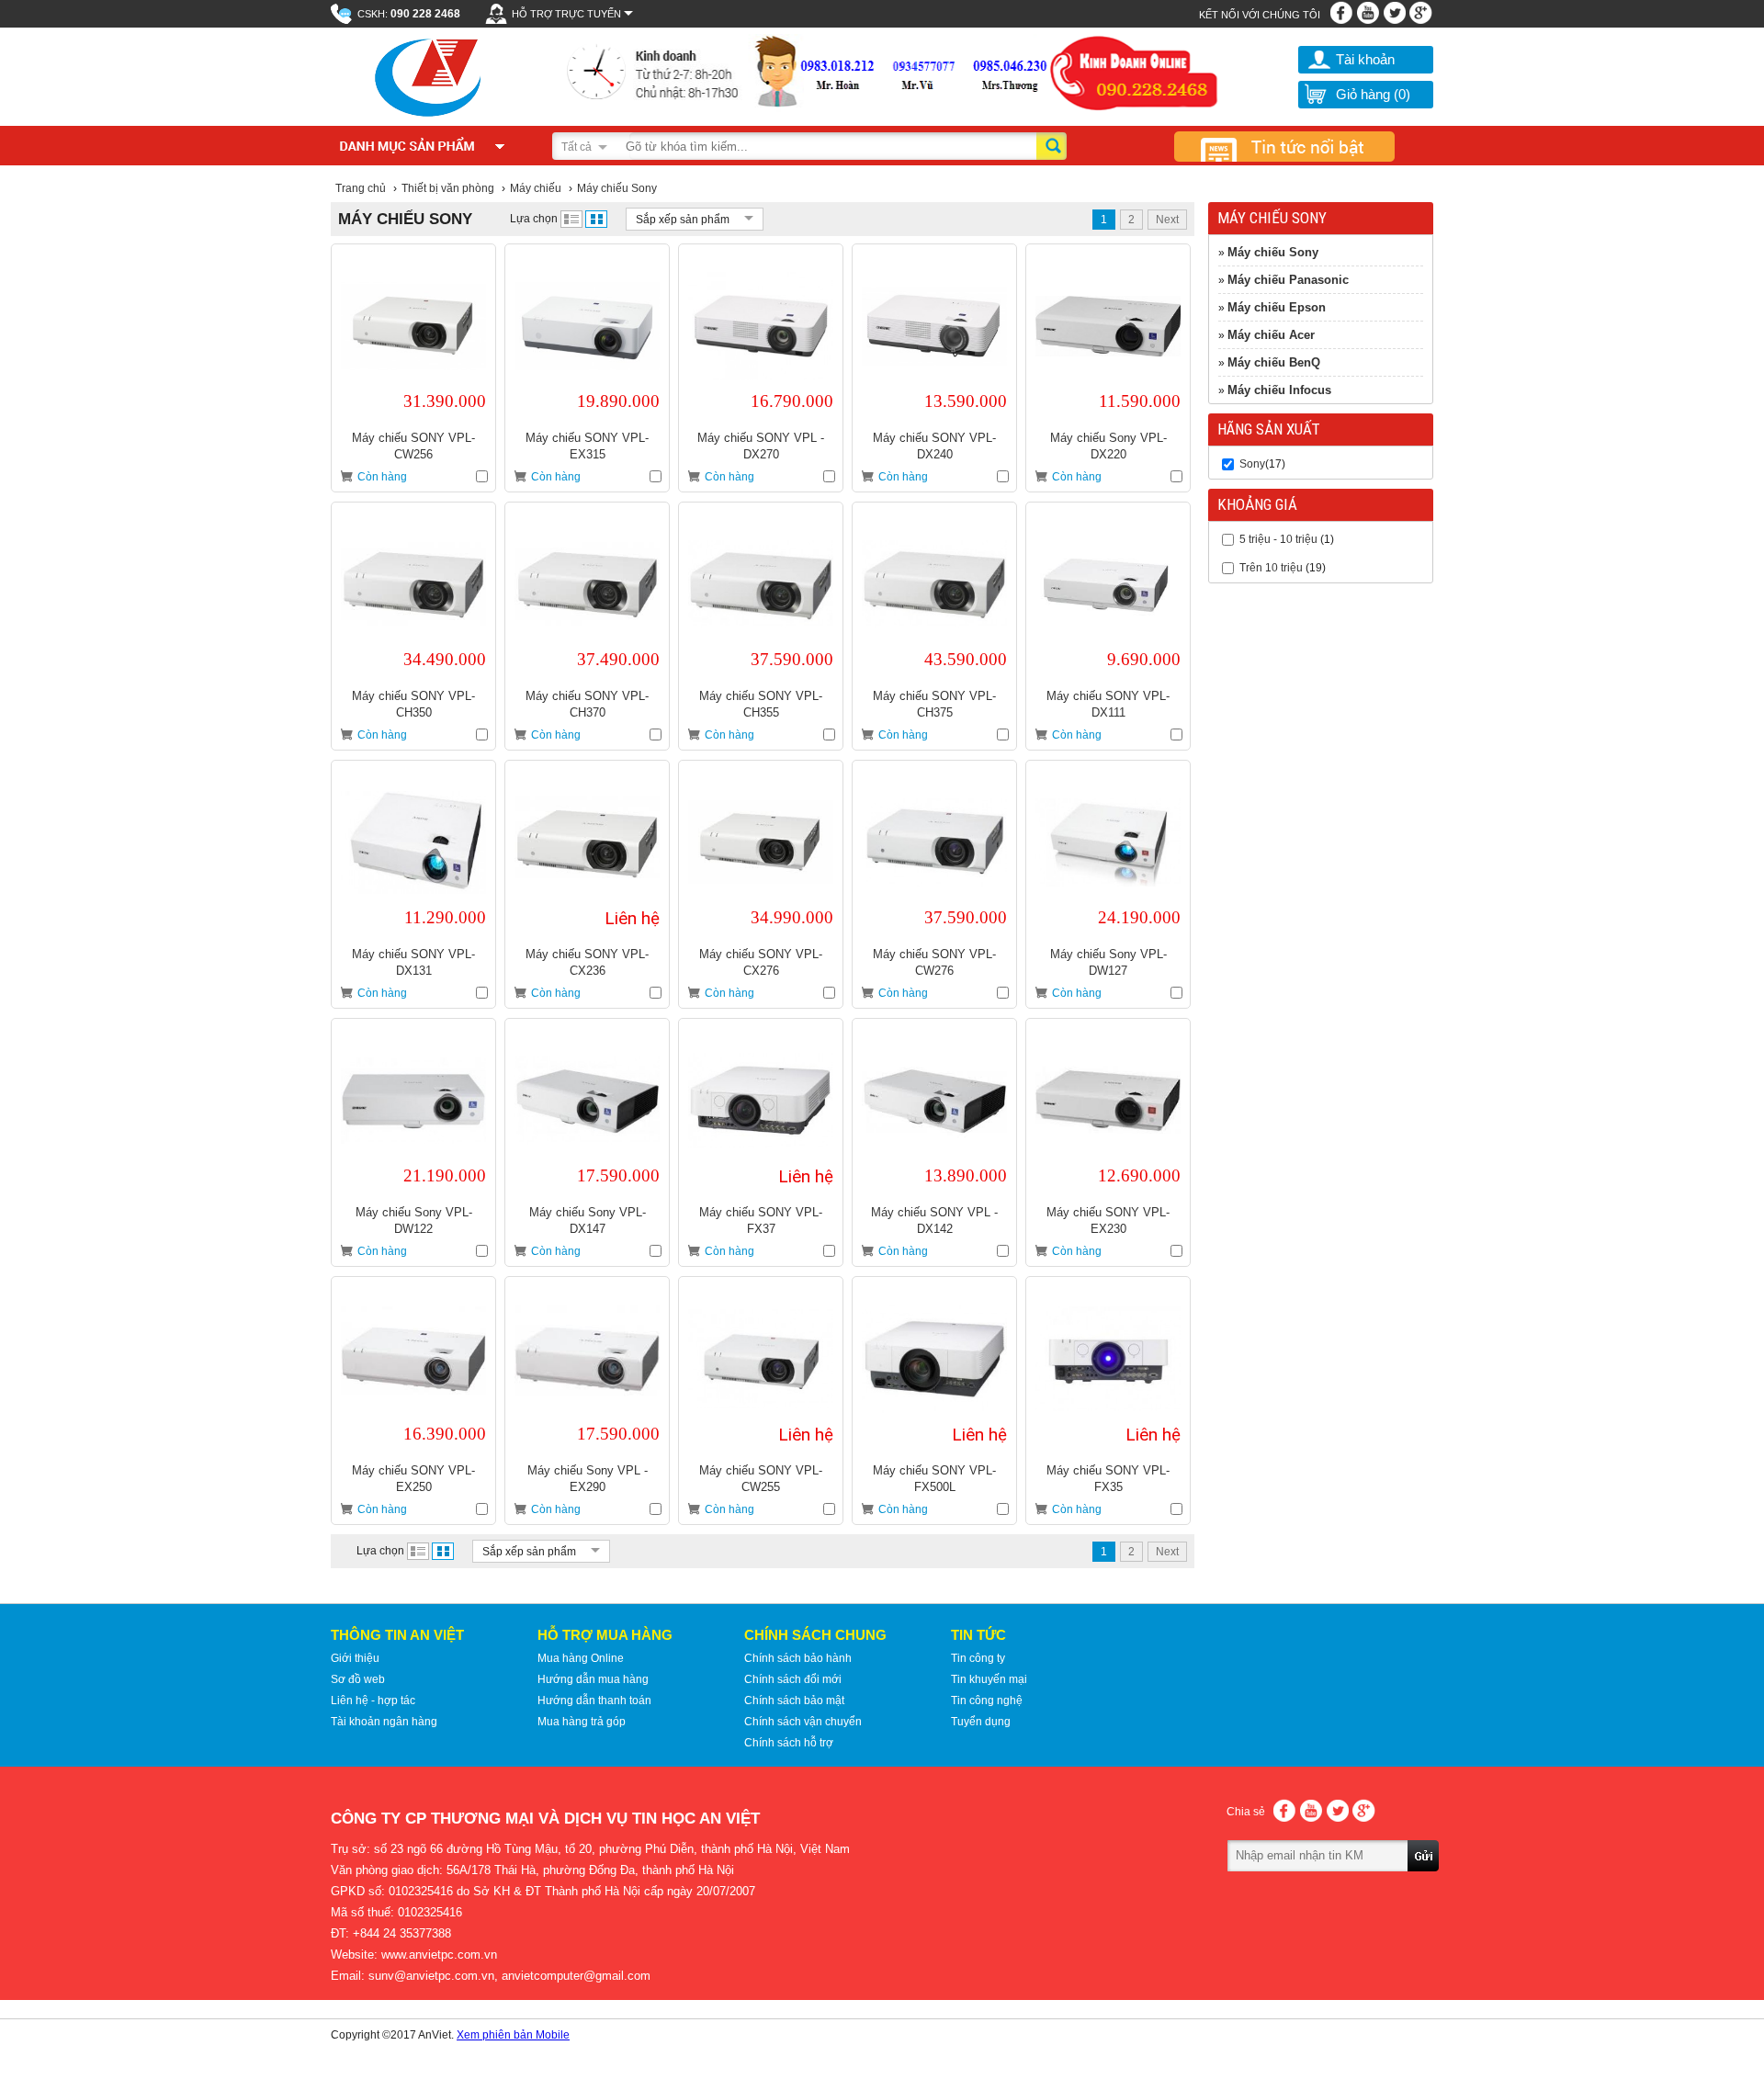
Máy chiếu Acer (1271, 335)
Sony (1252, 464)
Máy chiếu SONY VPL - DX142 (934, 1220)
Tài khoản (1365, 59)
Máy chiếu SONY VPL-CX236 (587, 962)
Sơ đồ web (358, 1679)
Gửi (1424, 1881)
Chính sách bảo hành (798, 1658)
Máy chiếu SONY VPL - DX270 (761, 446)
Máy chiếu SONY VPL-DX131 (413, 962)
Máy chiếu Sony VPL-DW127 (1108, 962)
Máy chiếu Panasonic (1288, 280)
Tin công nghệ (987, 1700)
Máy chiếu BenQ (1274, 362)
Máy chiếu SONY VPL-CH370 (587, 704)
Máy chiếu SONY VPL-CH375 (934, 704)
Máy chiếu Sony (1273, 252)
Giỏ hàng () (1373, 94)
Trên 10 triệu (1271, 568)
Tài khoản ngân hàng (384, 1722)
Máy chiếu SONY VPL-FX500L (934, 1479)
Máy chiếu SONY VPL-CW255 (761, 1479)
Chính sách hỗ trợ (789, 1743)
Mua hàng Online (581, 1658)
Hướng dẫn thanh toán (594, 1700)
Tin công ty (978, 1658)
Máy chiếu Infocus (1279, 390)
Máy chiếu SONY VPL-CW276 (934, 962)
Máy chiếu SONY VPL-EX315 (587, 446)
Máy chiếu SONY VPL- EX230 (1108, 1220)
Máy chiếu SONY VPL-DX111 (1108, 704)
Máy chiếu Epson (1277, 307)
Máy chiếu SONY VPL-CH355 (761, 704)
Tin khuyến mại (989, 1679)
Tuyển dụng (981, 1722)
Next (1167, 220)
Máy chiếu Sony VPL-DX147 (588, 1220)
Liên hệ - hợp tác (373, 1700)
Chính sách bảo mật (794, 1700)
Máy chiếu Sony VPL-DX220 (1108, 446)
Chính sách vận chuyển (803, 1722)
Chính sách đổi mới (793, 1679)
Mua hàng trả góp (582, 1722)
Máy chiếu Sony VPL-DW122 (414, 1220)
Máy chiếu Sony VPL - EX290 (588, 1479)
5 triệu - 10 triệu (1278, 539)
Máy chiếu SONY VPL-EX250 (413, 1479)
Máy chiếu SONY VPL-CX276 (761, 962)
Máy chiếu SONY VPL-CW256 (413, 446)
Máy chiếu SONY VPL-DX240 (934, 446)
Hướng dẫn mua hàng (593, 1679)
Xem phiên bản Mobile (513, 2035)
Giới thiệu (355, 1658)
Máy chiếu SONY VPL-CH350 (413, 704)
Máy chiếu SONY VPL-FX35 (1108, 1479)
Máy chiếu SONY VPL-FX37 (761, 1220)
